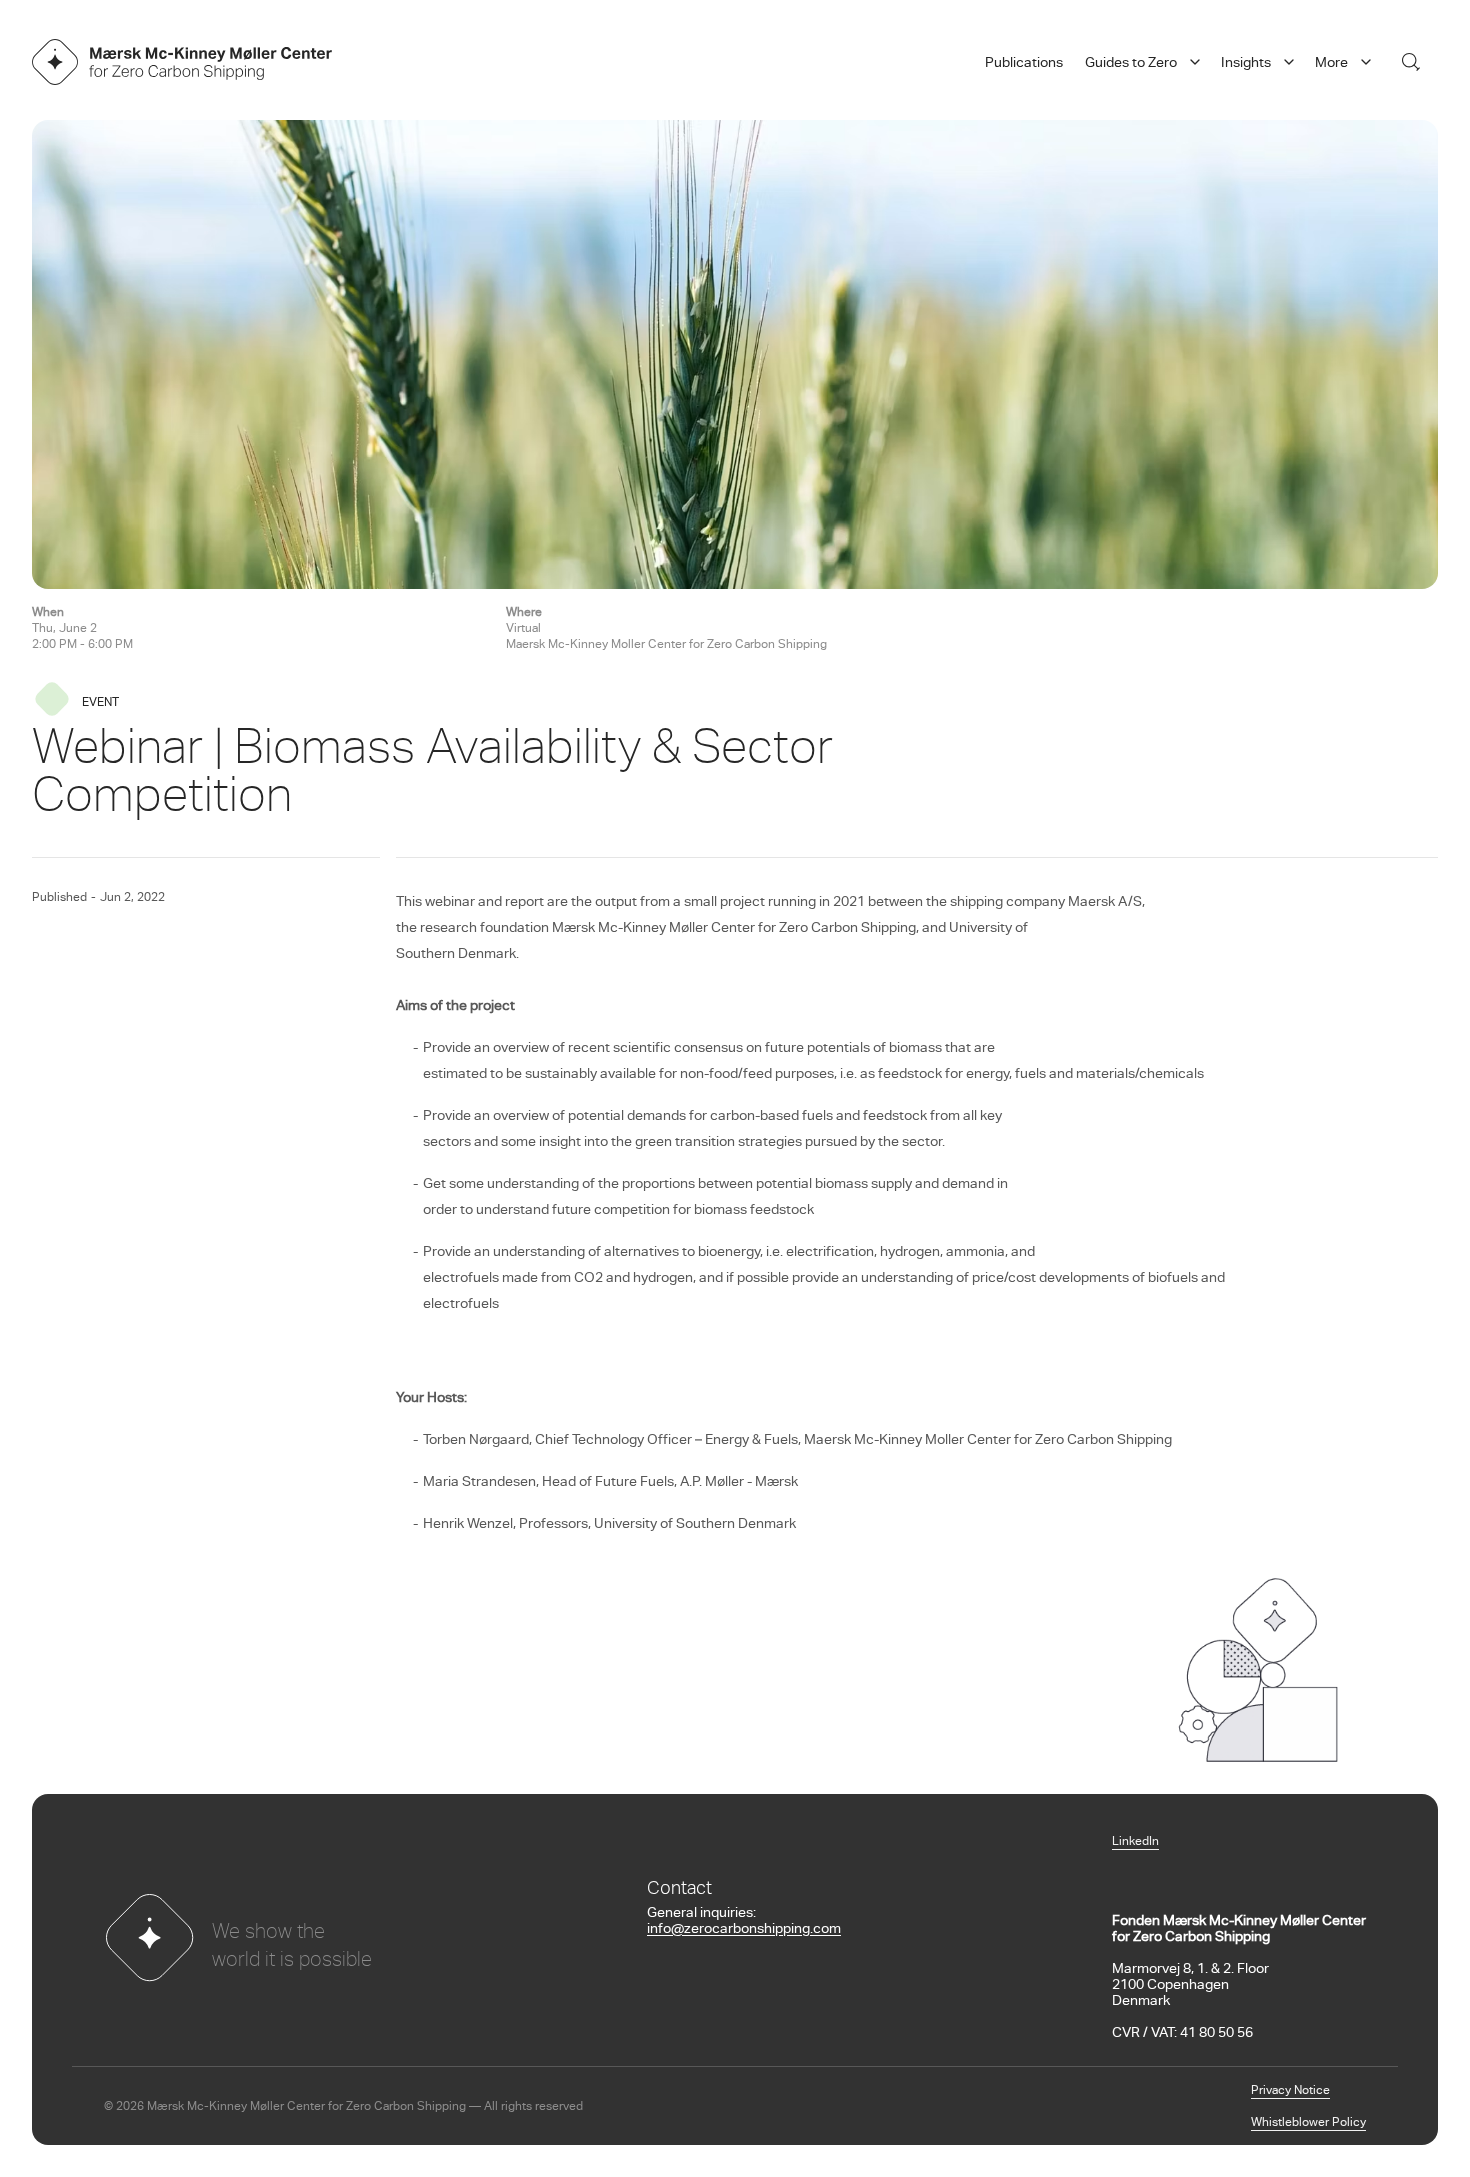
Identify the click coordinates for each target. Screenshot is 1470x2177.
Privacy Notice (1290, 2091)
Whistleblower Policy (1308, 2123)
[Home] (182, 62)
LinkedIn (1135, 1842)
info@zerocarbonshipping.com (744, 1930)
